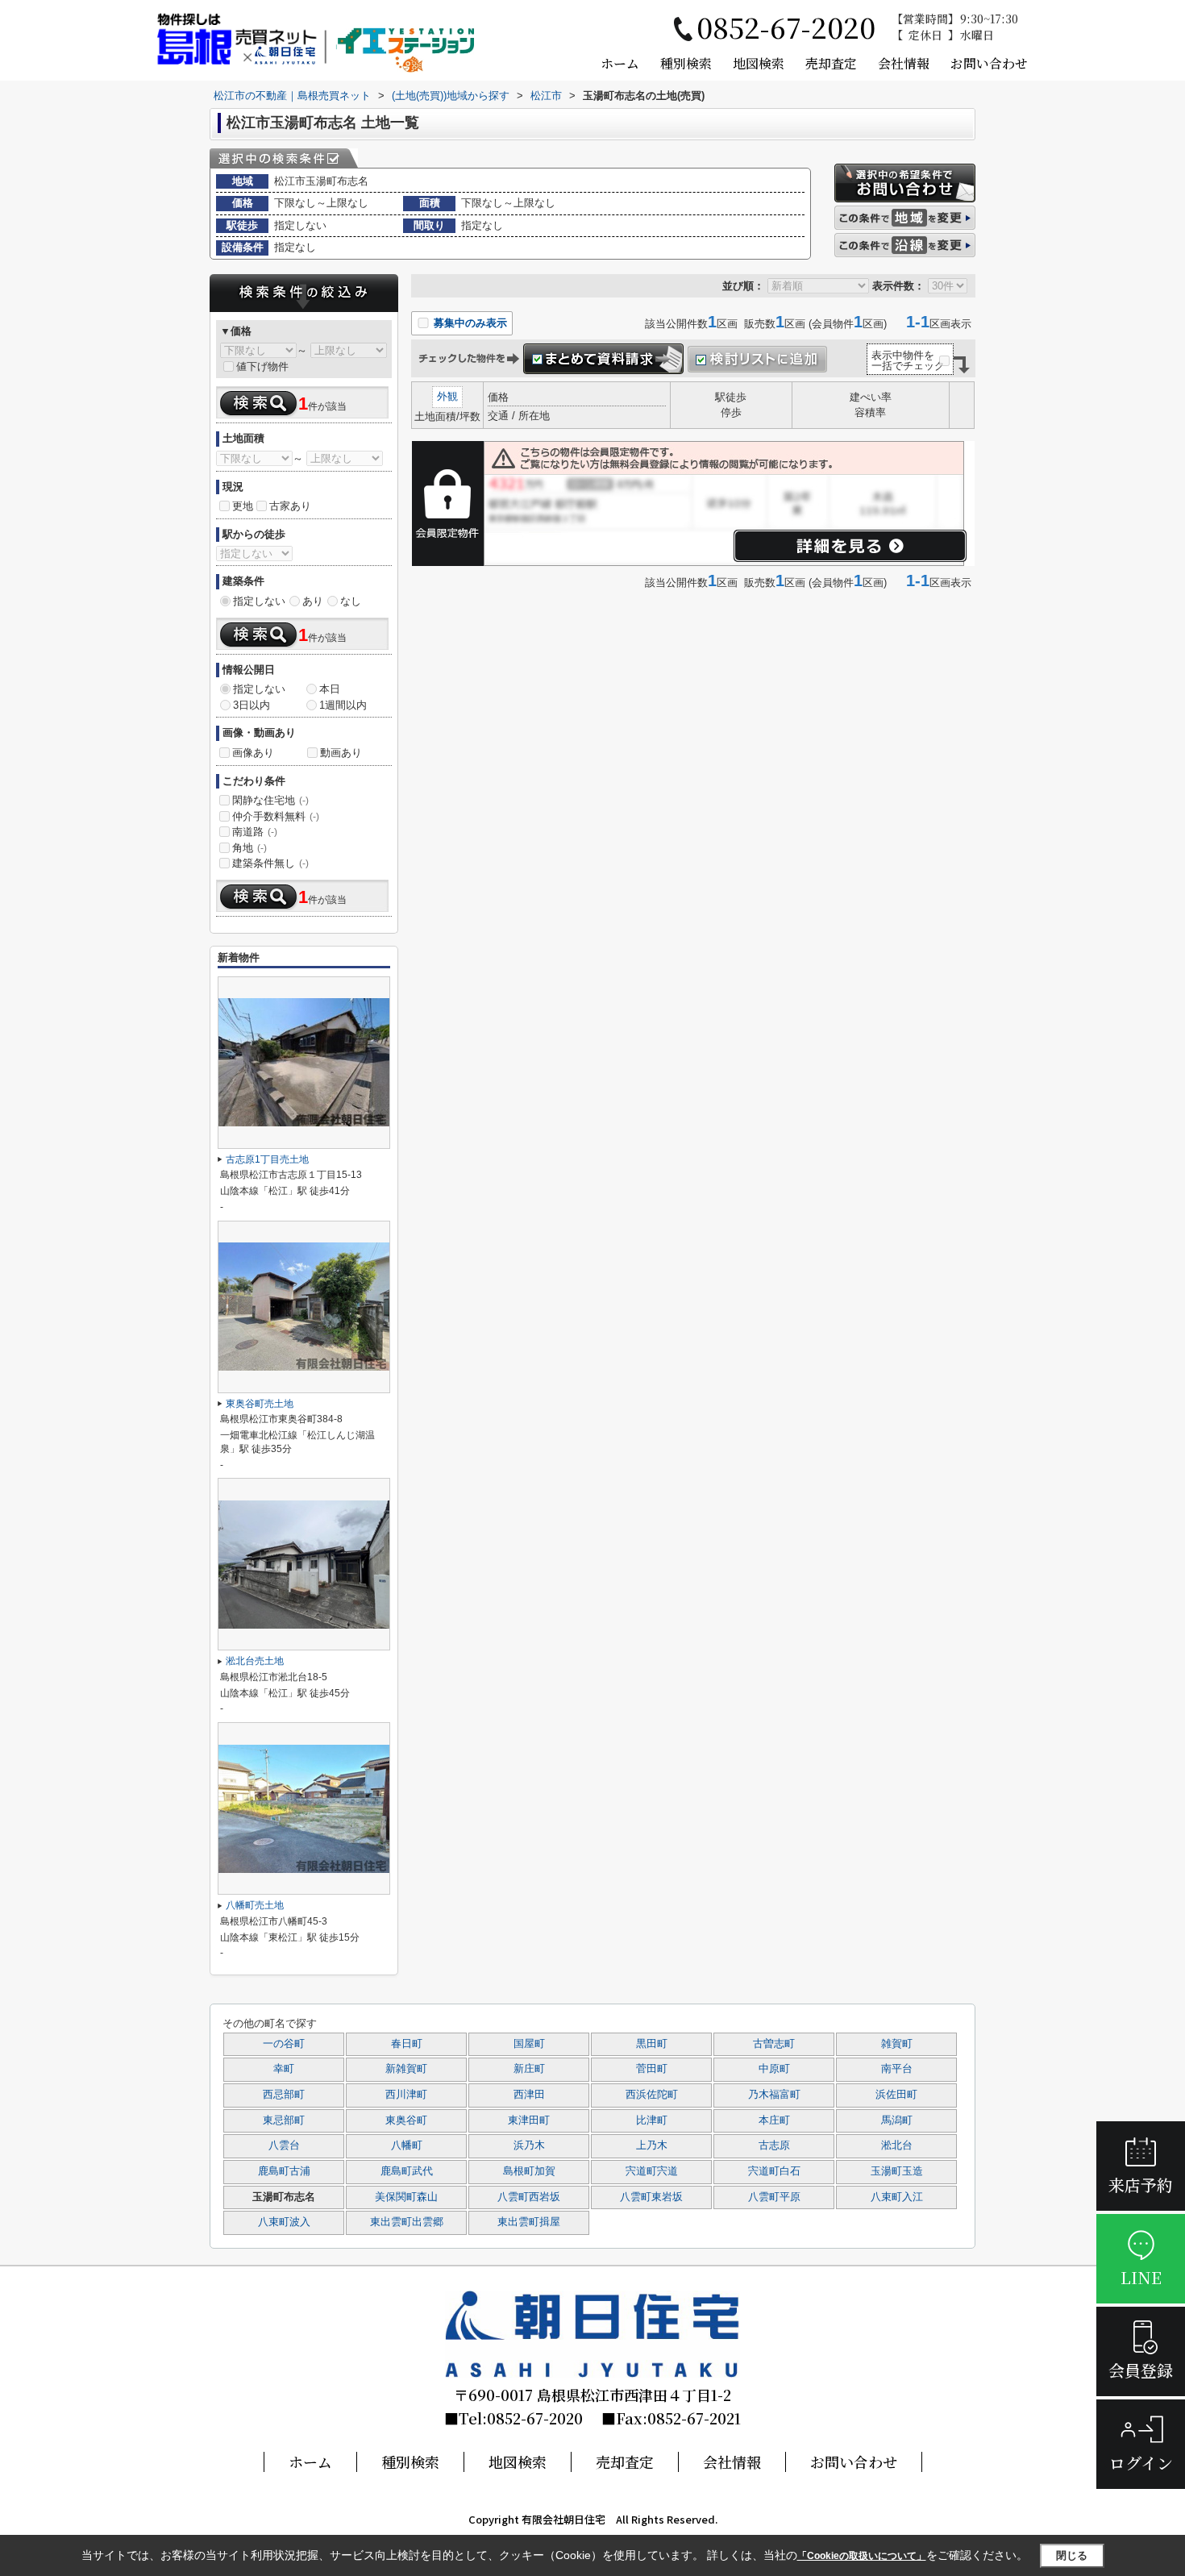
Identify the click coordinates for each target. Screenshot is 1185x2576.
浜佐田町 (896, 2095)
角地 (249, 848)
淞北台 (897, 2145)
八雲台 (284, 2145)
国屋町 (529, 2044)
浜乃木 (529, 2145)
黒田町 (652, 2044)
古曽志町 (774, 2044)
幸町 (284, 2069)
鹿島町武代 (407, 2171)
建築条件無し (270, 863)
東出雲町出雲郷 (407, 2222)
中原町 (774, 2069)
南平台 (897, 2069)
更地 (243, 506)
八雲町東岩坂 (651, 2197)
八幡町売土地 (255, 1905)
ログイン (1141, 2463)
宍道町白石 (774, 2171)
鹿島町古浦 (284, 2171)
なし (351, 601)
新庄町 (529, 2069)
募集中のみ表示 (469, 323)
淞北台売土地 (255, 1661)
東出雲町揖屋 (529, 2222)
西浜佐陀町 (652, 2095)
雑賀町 (897, 2044)
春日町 (407, 2044)
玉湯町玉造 (897, 2171)
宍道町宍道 (652, 2171)
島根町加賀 (529, 2171)
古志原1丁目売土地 (267, 1159)
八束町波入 (284, 2222)
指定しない (259, 601)
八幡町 (407, 2145)
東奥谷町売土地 (260, 1404)
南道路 (255, 832)
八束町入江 (897, 2197)
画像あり (253, 753)
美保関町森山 (406, 2197)
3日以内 (252, 705)
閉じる (1072, 2555)
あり (313, 601)
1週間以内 (343, 705)
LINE (1141, 2277)
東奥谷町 (406, 2120)
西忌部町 (284, 2095)
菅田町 (652, 2069)
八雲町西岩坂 (529, 2197)
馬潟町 (897, 2120)
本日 (330, 689)
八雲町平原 (774, 2197)
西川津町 (406, 2095)
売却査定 (831, 63)
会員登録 (1141, 2370)
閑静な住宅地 (270, 800)
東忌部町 (284, 2120)
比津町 (652, 2120)
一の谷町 (284, 2044)
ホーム (620, 63)
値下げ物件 (262, 366)
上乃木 (652, 2145)
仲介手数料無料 (276, 816)
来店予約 (1141, 2185)
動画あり (341, 753)
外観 (447, 396)
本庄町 (774, 2120)
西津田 (529, 2095)
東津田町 (529, 2120)
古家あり (290, 506)
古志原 (774, 2145)
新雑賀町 (406, 2069)
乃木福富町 (774, 2095)
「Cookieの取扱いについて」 (862, 2556)
